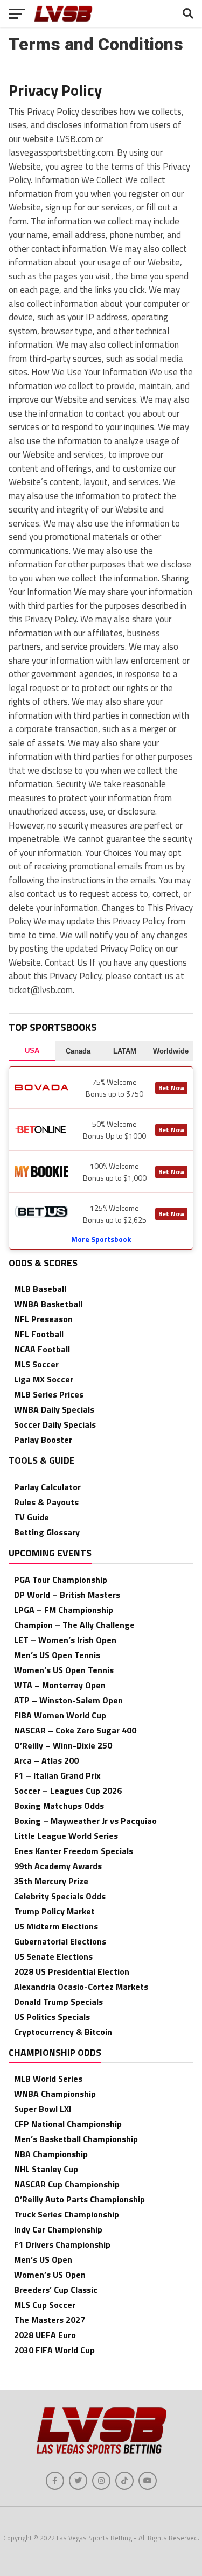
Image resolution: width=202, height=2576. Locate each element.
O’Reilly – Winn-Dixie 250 (63, 1745)
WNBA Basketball (48, 1304)
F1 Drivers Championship (62, 2244)
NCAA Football (42, 1349)
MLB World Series (48, 2079)
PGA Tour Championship (61, 1580)
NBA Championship (51, 2154)
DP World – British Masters (67, 1595)
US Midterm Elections (56, 1926)
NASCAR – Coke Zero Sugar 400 (75, 1730)
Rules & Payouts (46, 1502)
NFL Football (39, 1334)
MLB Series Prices (49, 1394)
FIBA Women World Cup (60, 1715)
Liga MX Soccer (44, 1379)
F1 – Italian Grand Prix (57, 1775)
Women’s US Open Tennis (64, 1670)
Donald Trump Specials (58, 2002)
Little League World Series (66, 1836)
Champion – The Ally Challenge (74, 1625)
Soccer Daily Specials (55, 1424)
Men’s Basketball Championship (76, 2139)
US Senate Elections (53, 1956)
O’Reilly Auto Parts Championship (79, 2199)
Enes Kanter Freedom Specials (74, 1851)
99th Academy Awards (58, 1866)
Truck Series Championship (67, 2214)
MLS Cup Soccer (45, 2305)
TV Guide (32, 1517)
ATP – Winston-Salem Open (68, 1700)
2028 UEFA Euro (45, 2335)
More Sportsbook (101, 1239)
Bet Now (171, 1088)
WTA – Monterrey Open (60, 1685)
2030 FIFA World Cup (54, 2350)
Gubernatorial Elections (60, 1941)
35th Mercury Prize (51, 1881)
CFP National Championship (68, 2124)
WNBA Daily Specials (54, 1409)
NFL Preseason (43, 1319)
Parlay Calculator (47, 1487)
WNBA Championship (55, 2094)
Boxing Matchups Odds (59, 1806)
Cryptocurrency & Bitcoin (63, 2032)
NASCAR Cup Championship (67, 2184)
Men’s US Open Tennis (57, 1655)
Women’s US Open (50, 2275)
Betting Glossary (47, 1532)
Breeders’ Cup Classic (56, 2290)
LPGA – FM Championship (64, 1610)
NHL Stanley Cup (46, 2169)
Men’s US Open (43, 2259)
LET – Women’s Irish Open (65, 1640)
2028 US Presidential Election (72, 1971)
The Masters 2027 (50, 2320)
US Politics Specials (52, 2017)
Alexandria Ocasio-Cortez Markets (81, 1987)
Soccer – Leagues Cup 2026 (68, 1791)
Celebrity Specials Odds (60, 1896)
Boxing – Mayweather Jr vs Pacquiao (85, 1821)
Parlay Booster (43, 1440)
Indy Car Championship (58, 2229)
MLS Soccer (36, 1364)
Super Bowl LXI (43, 2109)
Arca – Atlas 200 (46, 1760)
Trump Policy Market (54, 1911)
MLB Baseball (40, 1289)
